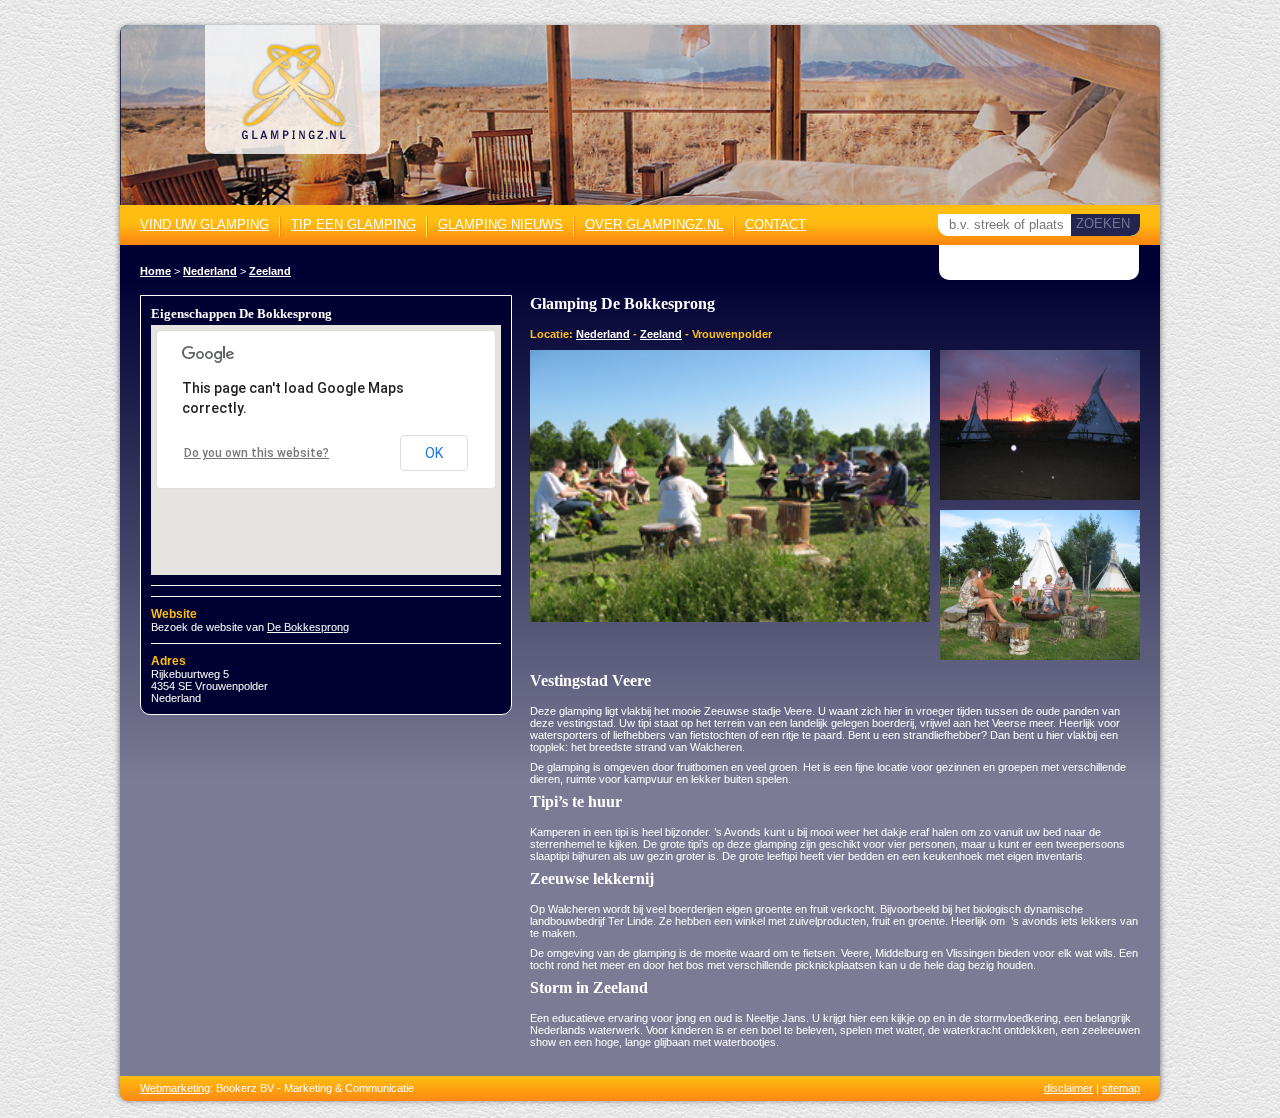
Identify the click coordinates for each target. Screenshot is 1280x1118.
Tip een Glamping (353, 224)
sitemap (1121, 1088)
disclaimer (1068, 1088)
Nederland (210, 271)
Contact (775, 224)
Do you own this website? (256, 453)
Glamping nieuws (500, 224)
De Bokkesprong (308, 627)
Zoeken (1103, 223)
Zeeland (270, 271)
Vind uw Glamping (204, 224)
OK (434, 453)
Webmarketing (175, 1088)
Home (155, 271)
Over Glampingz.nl (654, 224)
